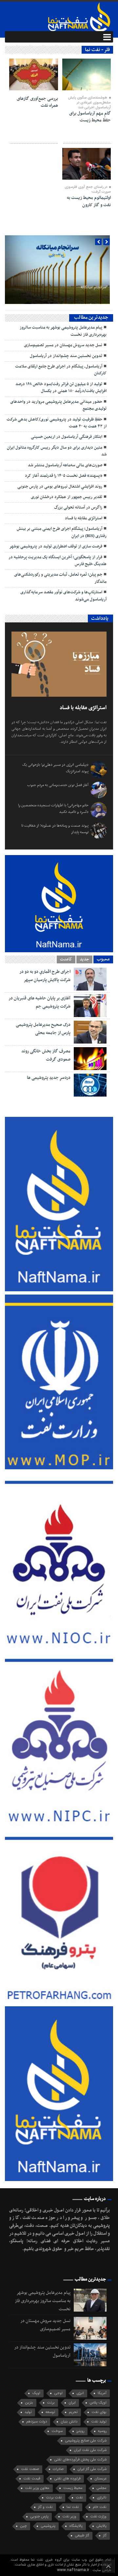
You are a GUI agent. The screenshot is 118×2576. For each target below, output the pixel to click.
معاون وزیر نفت (37, 2488)
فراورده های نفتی (67, 2479)
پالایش (101, 2526)
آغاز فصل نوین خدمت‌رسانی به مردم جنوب (58, 785)
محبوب (103, 959)
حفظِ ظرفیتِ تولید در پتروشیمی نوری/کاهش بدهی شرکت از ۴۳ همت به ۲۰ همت (57, 423)
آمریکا (102, 2393)
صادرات (58, 2469)
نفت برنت (54, 2498)
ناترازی (102, 2498)
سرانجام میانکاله (94, 287)
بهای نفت (99, 2412)
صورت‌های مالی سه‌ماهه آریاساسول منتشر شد (65, 465)
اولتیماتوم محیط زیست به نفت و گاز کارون (89, 201)
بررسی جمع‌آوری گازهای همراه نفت (37, 102)
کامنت (66, 959)
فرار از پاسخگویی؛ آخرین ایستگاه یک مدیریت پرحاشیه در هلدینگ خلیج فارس (58, 561)
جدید (84, 959)
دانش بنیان (69, 2422)
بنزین (29, 2403)
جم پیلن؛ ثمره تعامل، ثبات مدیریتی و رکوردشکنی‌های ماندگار (60, 578)
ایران (72, 2403)
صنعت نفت (30, 2469)
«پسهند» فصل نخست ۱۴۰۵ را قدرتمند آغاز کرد (64, 476)
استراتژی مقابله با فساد (84, 518)
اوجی (58, 2393)
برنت (51, 2403)
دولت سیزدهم (37, 2422)
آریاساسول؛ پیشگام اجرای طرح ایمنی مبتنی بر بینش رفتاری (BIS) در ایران (62, 532)
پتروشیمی (48, 2526)
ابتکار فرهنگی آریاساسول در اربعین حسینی (67, 437)
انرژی (80, 2393)
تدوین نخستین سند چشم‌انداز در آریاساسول (66, 356)
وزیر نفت (69, 2517)
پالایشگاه (76, 2526)
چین (23, 2526)
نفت (79, 2498)
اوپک (36, 2393)
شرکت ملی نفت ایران (90, 2450)
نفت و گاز (45, 2507)
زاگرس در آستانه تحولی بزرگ (78, 508)
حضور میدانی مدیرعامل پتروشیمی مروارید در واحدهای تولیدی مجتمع (58, 405)
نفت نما (73, 2507)
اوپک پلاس (98, 2403)
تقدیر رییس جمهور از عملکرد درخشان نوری (67, 497)
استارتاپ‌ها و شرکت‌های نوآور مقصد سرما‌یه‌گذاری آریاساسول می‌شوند (63, 596)
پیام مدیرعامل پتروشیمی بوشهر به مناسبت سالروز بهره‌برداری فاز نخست (63, 331)
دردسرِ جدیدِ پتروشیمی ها (49, 1078)
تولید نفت (99, 2422)
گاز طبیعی (82, 2536)
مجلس (101, 2488)
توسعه (50, 2412)
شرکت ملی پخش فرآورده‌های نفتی (80, 2460)
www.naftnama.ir (74, 2570)
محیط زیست (73, 2488)
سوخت (57, 2431)
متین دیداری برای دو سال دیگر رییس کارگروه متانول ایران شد (57, 451)
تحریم (73, 2412)
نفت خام (100, 2507)
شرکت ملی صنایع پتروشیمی (86, 2441)
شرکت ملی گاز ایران (92, 2469)
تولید (28, 2412)
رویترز (80, 2431)
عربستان (100, 2479)
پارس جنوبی (39, 2517)
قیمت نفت (32, 2479)
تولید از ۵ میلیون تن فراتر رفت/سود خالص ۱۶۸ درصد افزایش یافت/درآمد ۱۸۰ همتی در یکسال (61, 388)
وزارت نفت (98, 2517)
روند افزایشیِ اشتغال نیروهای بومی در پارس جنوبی (60, 487)
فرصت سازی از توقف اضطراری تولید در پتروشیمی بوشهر (56, 546)
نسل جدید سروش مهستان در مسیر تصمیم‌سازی (63, 345)
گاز (105, 2536)
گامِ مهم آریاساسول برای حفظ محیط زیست (90, 117)
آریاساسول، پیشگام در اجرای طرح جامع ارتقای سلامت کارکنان (61, 370)
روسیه (102, 2431)
